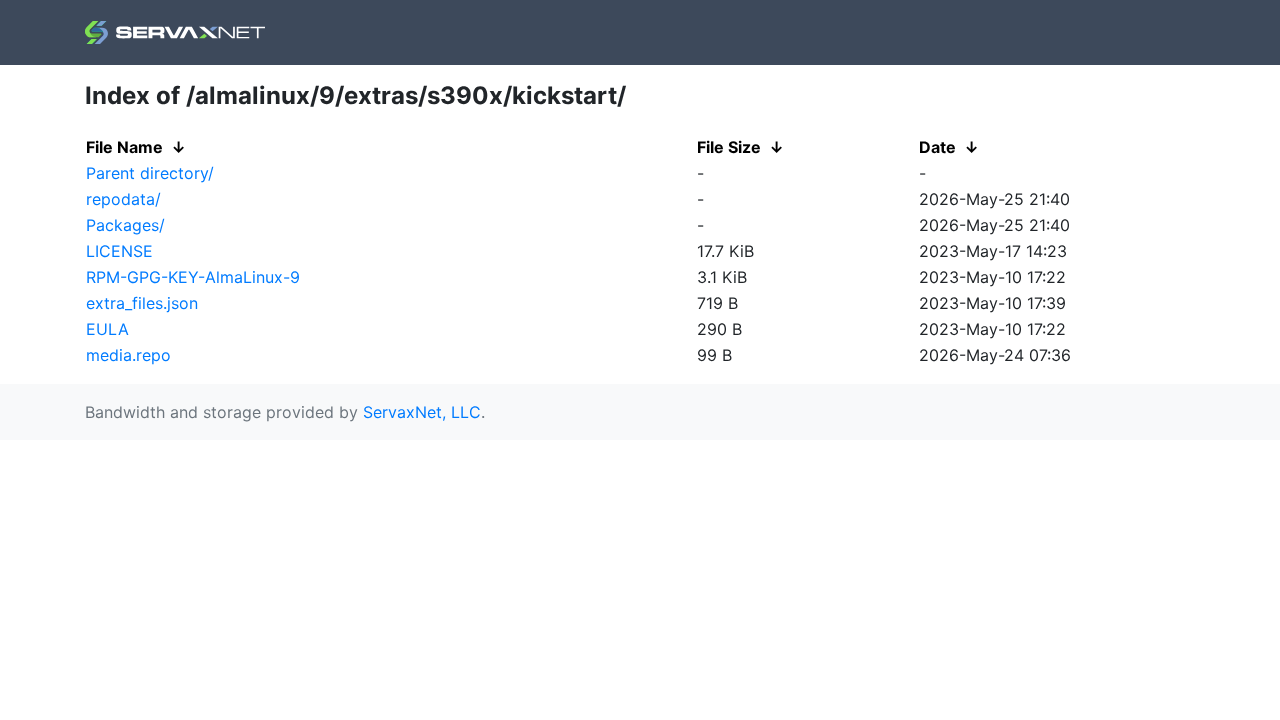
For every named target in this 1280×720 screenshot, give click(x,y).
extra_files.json (142, 303)
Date (937, 147)
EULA (107, 329)
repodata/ (123, 199)
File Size (729, 147)
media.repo (128, 355)
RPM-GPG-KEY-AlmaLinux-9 (193, 277)
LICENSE (119, 251)
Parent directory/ (150, 173)
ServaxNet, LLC (422, 412)
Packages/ (125, 225)
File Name (124, 147)
